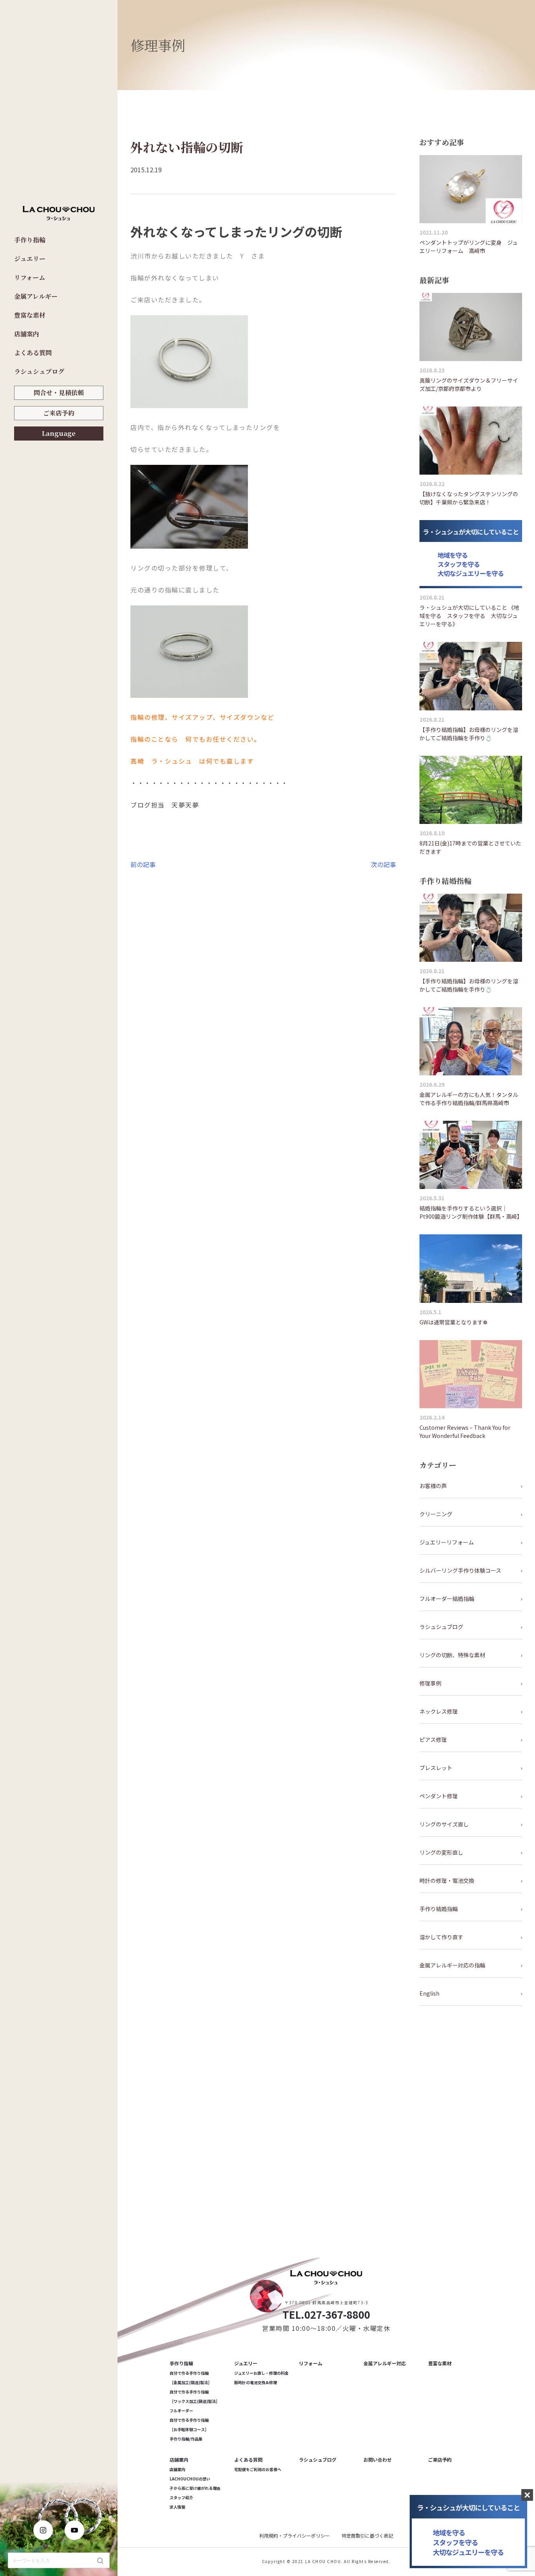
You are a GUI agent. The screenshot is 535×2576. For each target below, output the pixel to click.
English (429, 1993)
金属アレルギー (36, 296)
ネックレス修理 (439, 1711)
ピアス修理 (433, 1740)
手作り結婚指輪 (439, 1909)
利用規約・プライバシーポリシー (295, 2535)
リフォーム (30, 277)
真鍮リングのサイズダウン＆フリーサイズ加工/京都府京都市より (469, 384)
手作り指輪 (30, 240)
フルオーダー (181, 2411)
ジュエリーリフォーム (447, 1542)
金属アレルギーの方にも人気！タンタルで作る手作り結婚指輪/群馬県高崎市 (469, 1099)
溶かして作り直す (441, 1937)
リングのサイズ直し (444, 1824)
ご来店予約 (59, 413)
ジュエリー (30, 259)
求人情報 (177, 2507)
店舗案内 (27, 334)
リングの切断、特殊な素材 (452, 1655)
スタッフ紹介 (181, 2497)
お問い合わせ (378, 2459)
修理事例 (430, 1683)
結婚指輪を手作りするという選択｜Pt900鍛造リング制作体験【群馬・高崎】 (471, 1212)
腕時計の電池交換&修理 (256, 2382)
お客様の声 (433, 1486)
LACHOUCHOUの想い (190, 2479)
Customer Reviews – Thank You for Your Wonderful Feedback (465, 1432)
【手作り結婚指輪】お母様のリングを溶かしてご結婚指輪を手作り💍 (469, 734)
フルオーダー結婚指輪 (447, 1599)
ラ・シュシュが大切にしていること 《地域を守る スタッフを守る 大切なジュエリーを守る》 (469, 616)
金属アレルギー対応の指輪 (452, 1965)
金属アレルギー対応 (385, 2363)
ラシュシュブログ (39, 371)
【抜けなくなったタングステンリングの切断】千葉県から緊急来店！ (469, 498)
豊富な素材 (30, 315)
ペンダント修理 (439, 1796)
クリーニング (436, 1514)
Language (59, 433)
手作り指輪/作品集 (186, 2439)
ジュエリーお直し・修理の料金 (261, 2373)
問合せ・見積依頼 (59, 393)
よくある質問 (33, 353)
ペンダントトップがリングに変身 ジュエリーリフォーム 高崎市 (469, 247)
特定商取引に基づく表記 (367, 2535)
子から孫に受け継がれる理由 (195, 2488)
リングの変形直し (441, 1852)
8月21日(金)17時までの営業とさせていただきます (470, 847)
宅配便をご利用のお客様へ (258, 2469)
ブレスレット (436, 1768)
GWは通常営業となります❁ (454, 1322)
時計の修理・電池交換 (447, 1881)
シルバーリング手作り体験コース (460, 1570)
